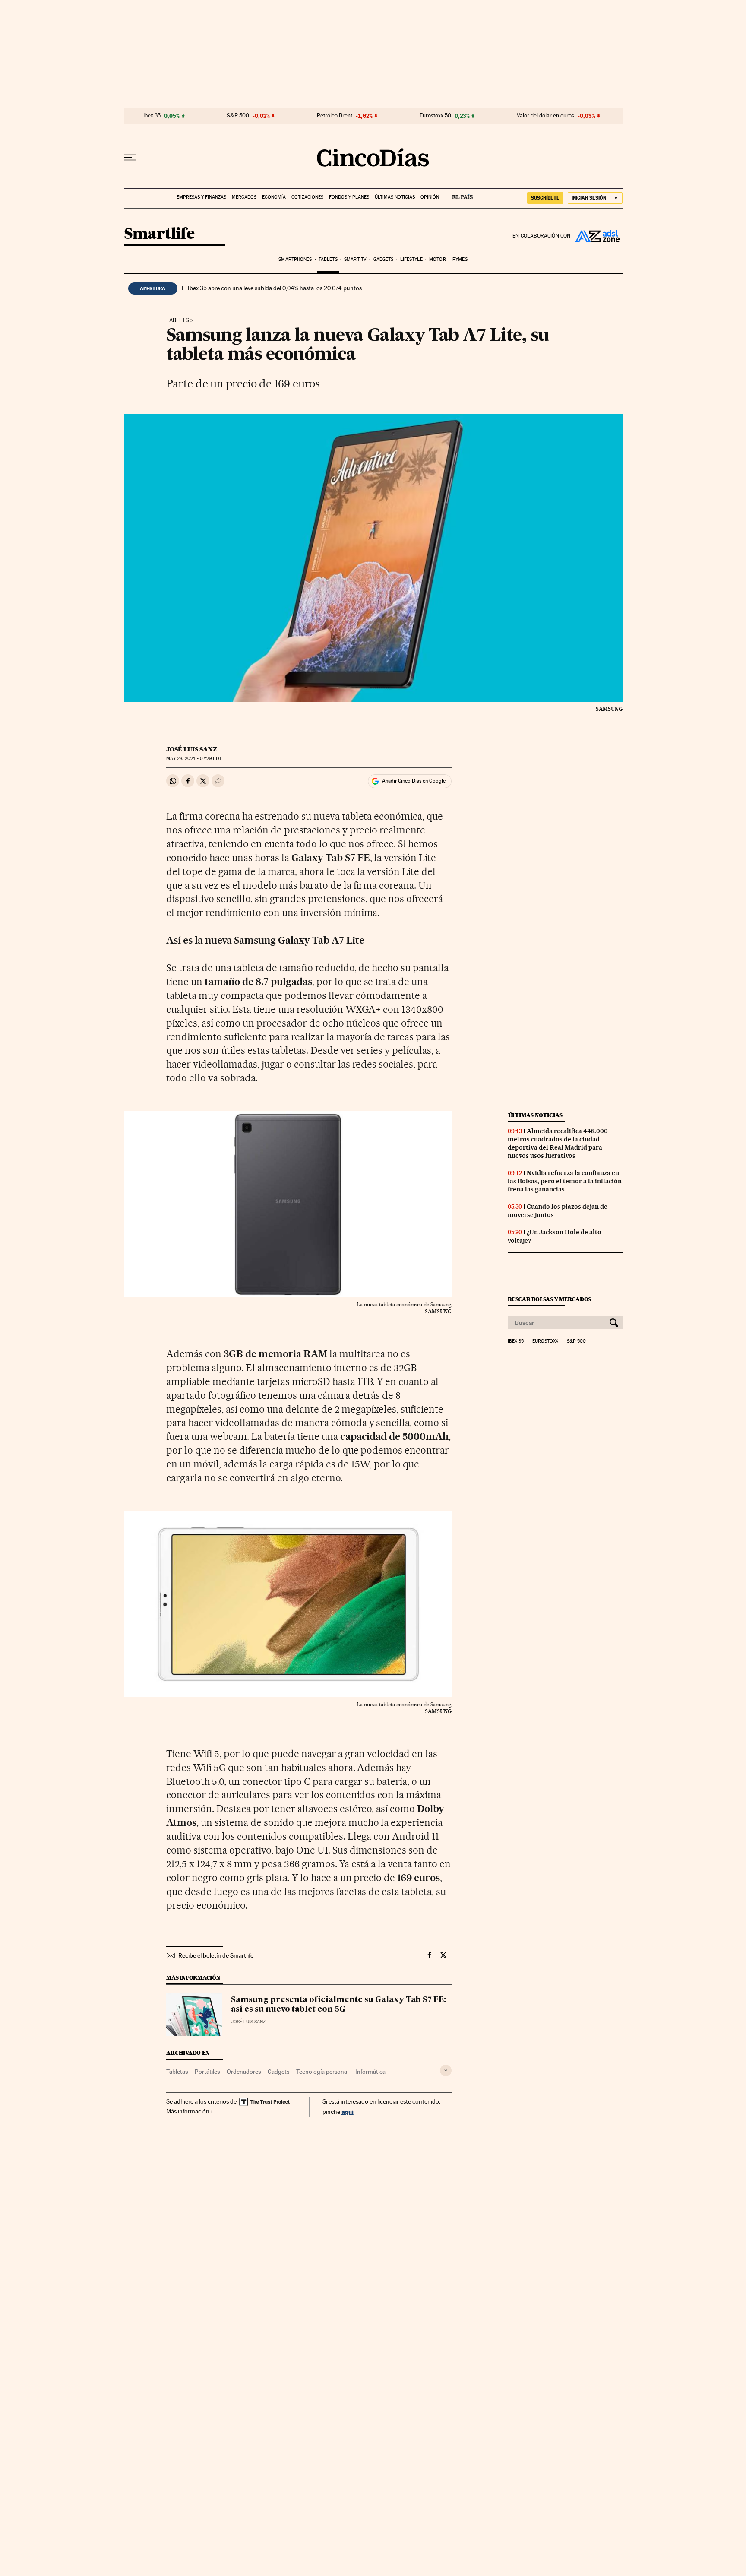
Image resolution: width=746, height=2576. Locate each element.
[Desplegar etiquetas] (446, 2071)
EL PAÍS (459, 194)
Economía (274, 197)
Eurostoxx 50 (435, 116)
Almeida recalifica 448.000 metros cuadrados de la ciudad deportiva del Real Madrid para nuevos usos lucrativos (558, 1143)
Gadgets (384, 259)
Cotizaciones (307, 197)
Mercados (244, 197)
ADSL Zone (597, 236)
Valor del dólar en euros (545, 116)
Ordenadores (244, 2072)
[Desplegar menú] (130, 158)
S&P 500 (238, 116)
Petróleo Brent (335, 116)
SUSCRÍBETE (545, 198)
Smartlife (159, 234)
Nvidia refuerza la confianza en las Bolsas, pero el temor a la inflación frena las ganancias (565, 1181)
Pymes (460, 259)
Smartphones (295, 259)
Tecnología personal (322, 2072)
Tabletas (177, 2072)
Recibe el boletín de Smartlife (216, 1955)
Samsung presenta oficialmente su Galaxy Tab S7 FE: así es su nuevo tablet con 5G (338, 2005)
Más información (188, 2111)
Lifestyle (411, 259)
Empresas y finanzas (201, 197)
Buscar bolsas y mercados (549, 1299)
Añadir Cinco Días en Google (414, 781)
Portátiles (207, 2072)
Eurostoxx (545, 1341)
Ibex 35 (152, 116)
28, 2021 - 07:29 (194, 759)
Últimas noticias (395, 197)
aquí (348, 2112)
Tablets (328, 259)
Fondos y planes (349, 197)
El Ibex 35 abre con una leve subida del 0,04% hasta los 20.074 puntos (272, 288)
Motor (438, 259)
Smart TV (355, 259)
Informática (370, 2072)
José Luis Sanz (192, 749)
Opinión (430, 197)
